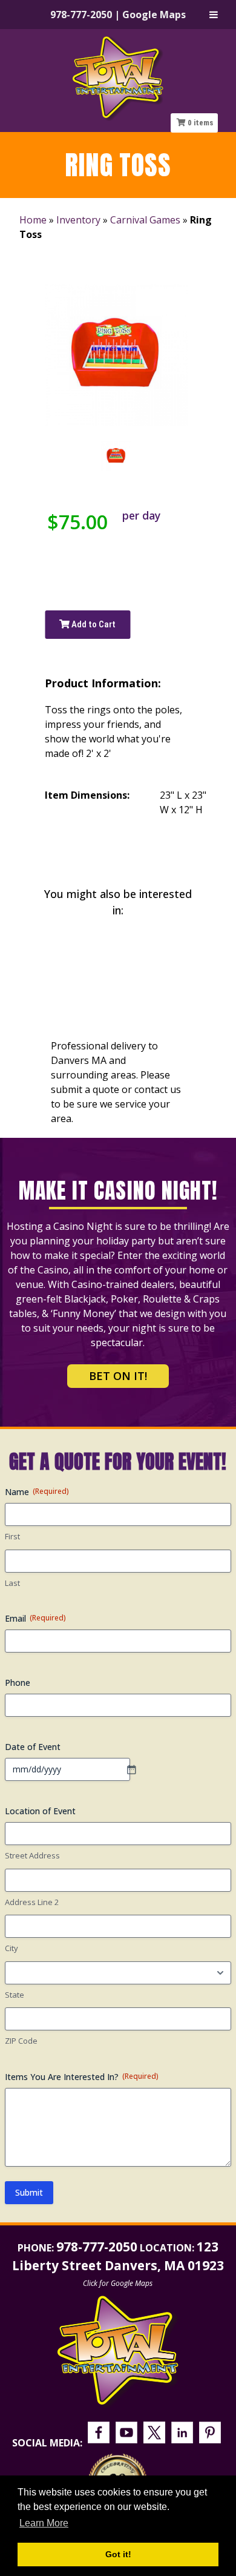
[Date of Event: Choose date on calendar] (137, 1769)
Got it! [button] (118, 2554)
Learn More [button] (44, 2523)
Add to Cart (93, 624)
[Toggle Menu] (214, 15)
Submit (29, 2192)
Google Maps (154, 15)
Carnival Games (145, 220)
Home (33, 220)
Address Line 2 (32, 1902)
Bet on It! (118, 1376)
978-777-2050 (81, 15)
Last (12, 1583)
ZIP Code (21, 2041)
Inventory (78, 220)
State (15, 1995)
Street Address (32, 1855)
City (11, 1948)
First (12, 1536)
